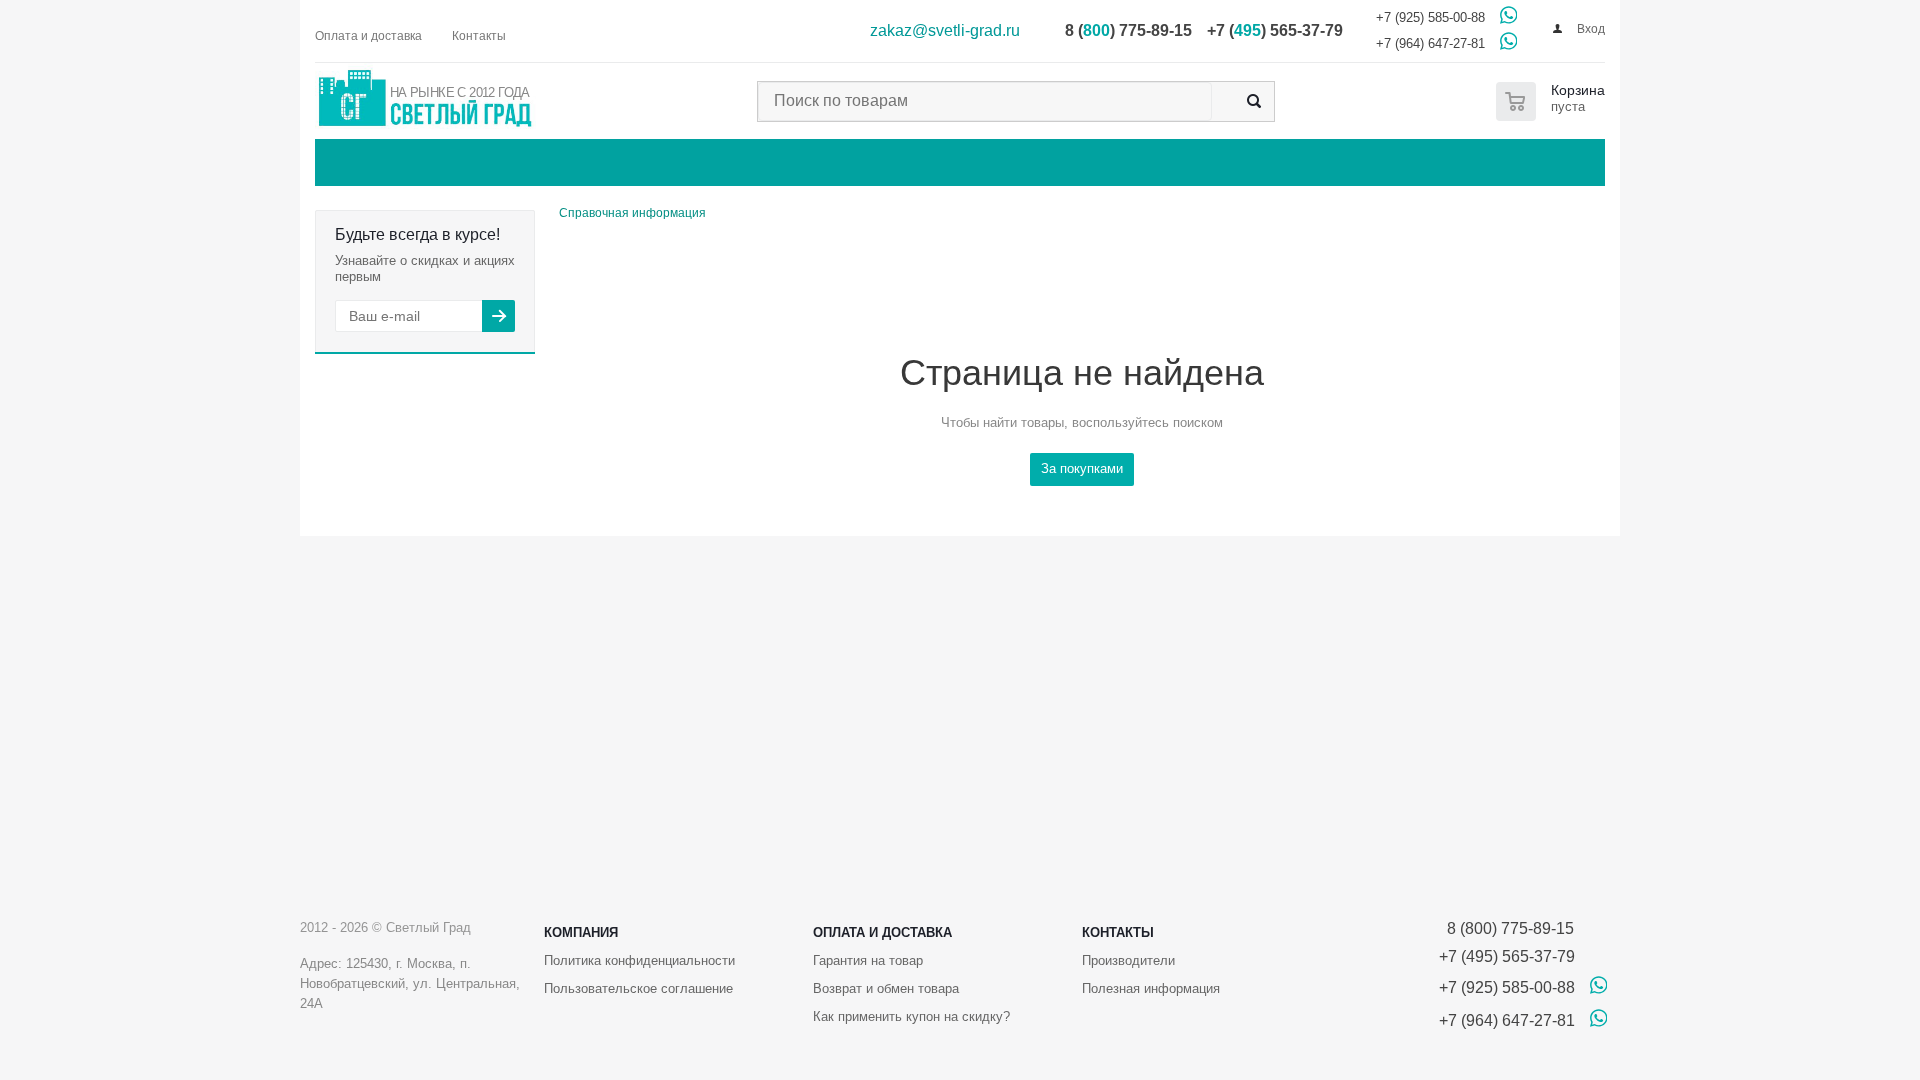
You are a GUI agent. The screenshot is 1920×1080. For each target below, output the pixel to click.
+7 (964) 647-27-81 (1430, 43)
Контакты (1118, 932)
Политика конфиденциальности (639, 960)
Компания (581, 932)
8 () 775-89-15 (1128, 30)
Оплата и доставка (882, 932)
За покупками (1082, 468)
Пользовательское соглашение (638, 988)
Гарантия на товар (868, 960)
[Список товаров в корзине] (1554, 101)
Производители (1128, 960)
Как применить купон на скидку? (911, 1016)
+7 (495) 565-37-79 (1507, 956)
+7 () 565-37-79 (1275, 30)
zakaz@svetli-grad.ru (945, 30)
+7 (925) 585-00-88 (1430, 17)
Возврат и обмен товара (886, 988)
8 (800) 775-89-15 (1506, 928)
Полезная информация (1151, 988)
